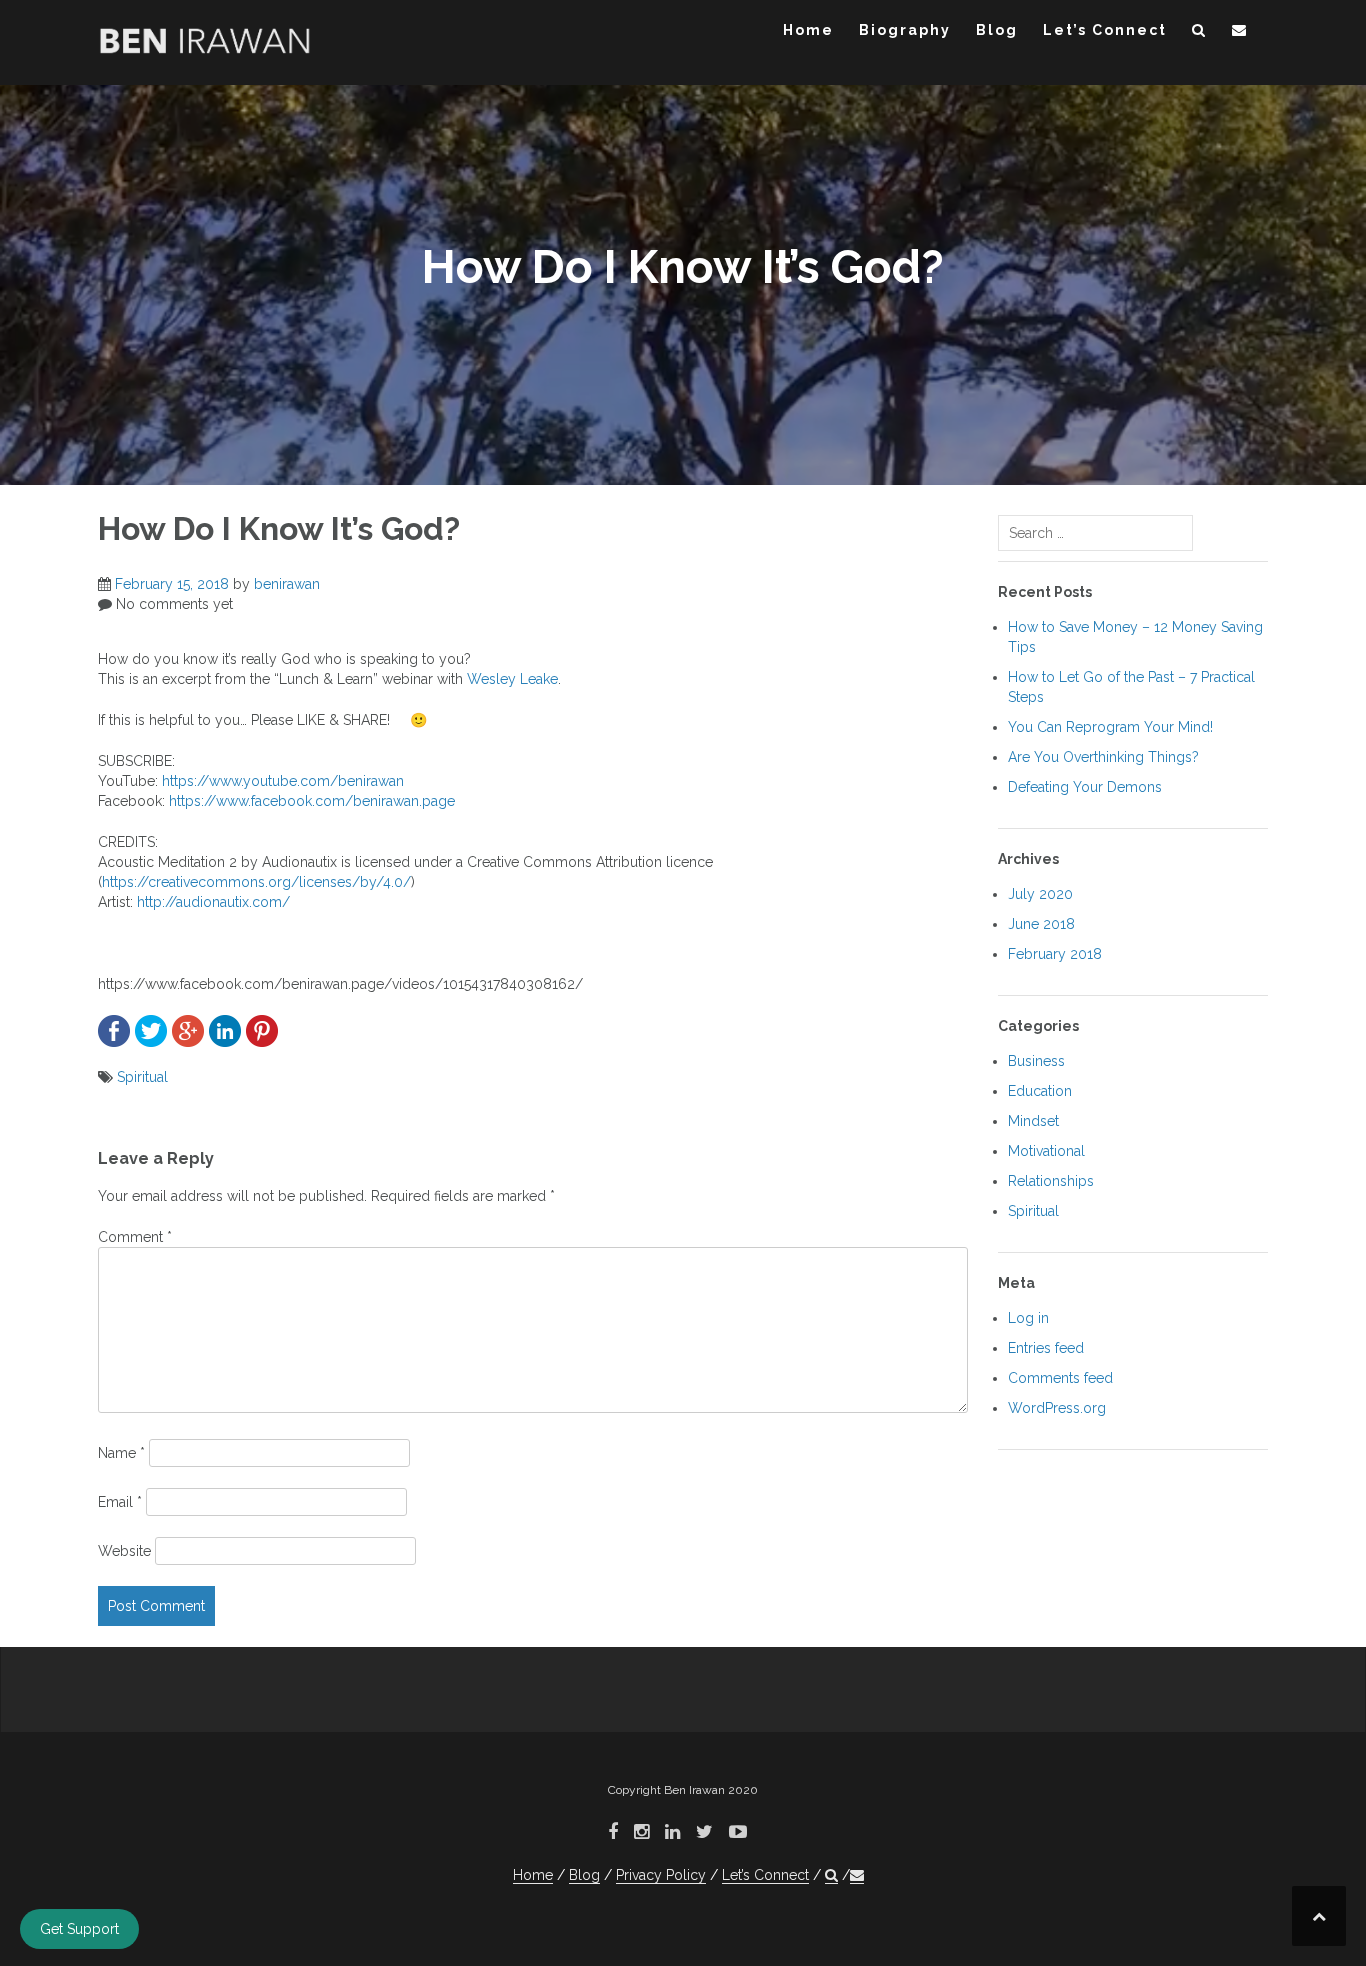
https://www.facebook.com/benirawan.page (312, 801)
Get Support (79, 1929)
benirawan (287, 584)
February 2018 (1055, 954)
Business (1036, 1061)
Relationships (1051, 1181)
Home (808, 30)
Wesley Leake (512, 679)
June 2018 (1041, 924)
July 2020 (1040, 894)
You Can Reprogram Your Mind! (1110, 727)
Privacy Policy (661, 1875)
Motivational (1046, 1151)
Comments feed (1060, 1378)
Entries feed (1046, 1348)
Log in (1028, 1318)
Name (121, 1453)
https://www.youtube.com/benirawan (283, 781)
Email (120, 1502)
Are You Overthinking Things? (1103, 757)
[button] (1199, 33)
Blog (997, 30)
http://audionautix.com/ (213, 902)
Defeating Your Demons (1085, 787)
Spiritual (142, 1077)
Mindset (1033, 1121)
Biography (905, 30)
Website (124, 1551)
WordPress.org (1057, 1408)
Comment (135, 1237)
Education (1040, 1091)
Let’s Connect (1105, 30)
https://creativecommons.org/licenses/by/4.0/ (256, 882)
